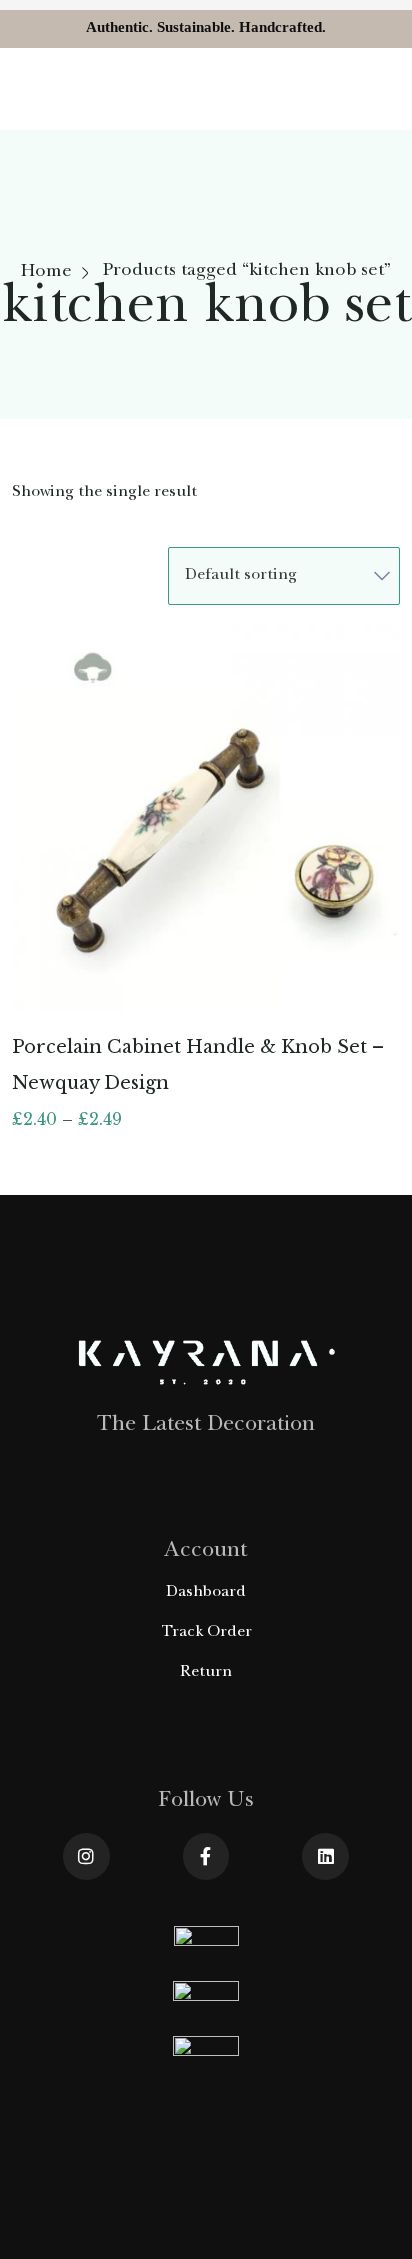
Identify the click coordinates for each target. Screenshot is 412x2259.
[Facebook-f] (206, 1856)
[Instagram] (86, 1856)
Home (46, 273)
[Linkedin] (325, 1856)
